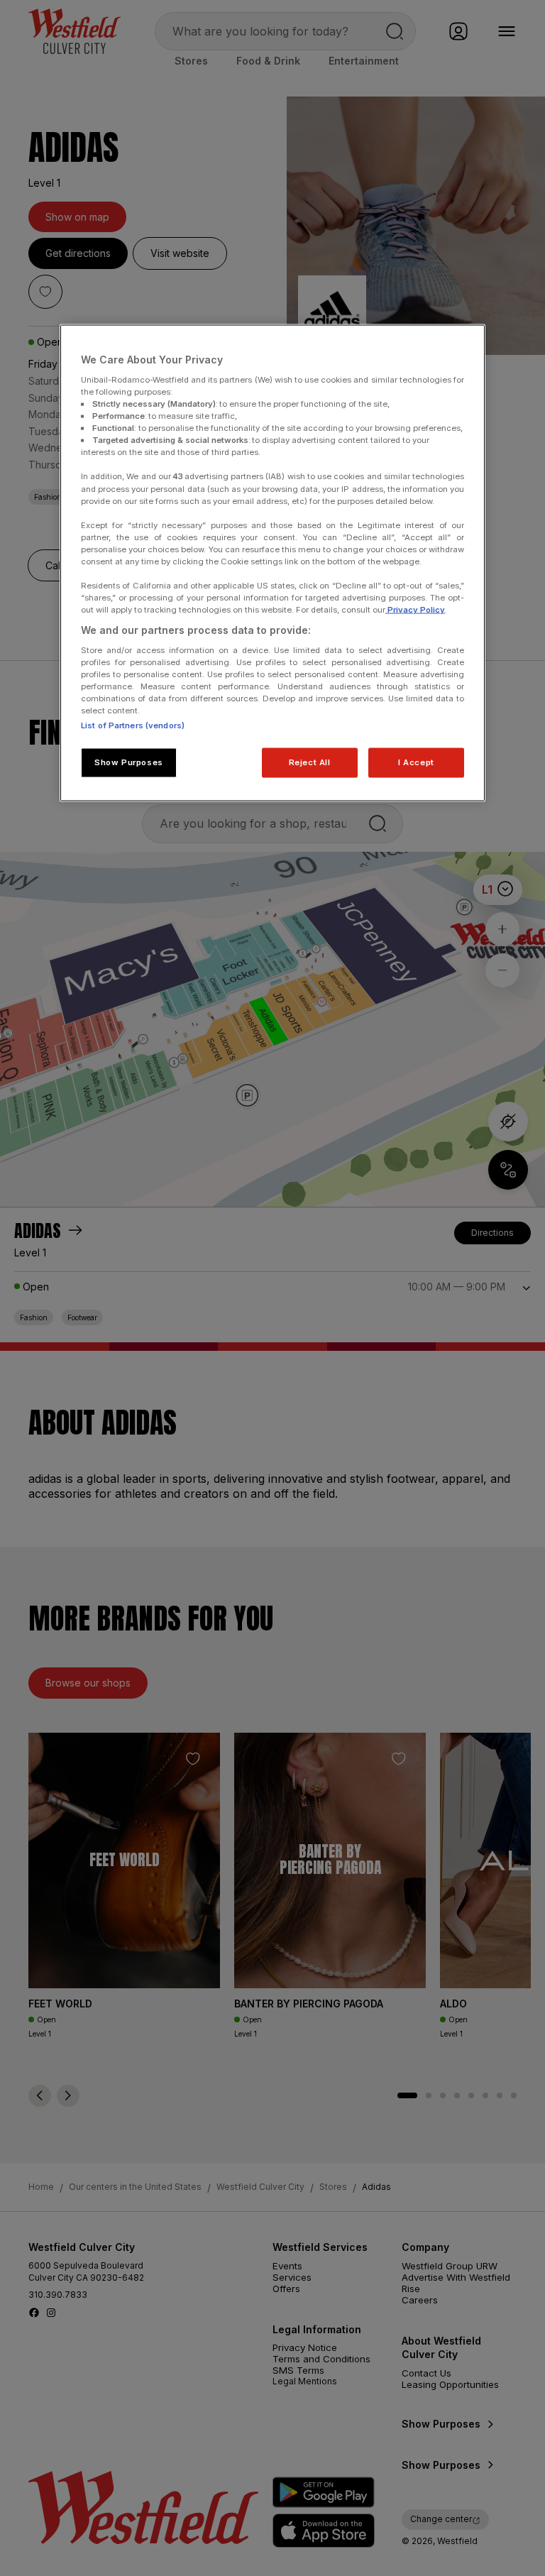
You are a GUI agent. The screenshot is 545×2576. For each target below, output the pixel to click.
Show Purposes (128, 762)
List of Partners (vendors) (133, 725)
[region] (272, 563)
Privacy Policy (415, 610)
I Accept (416, 762)
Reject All (310, 762)
